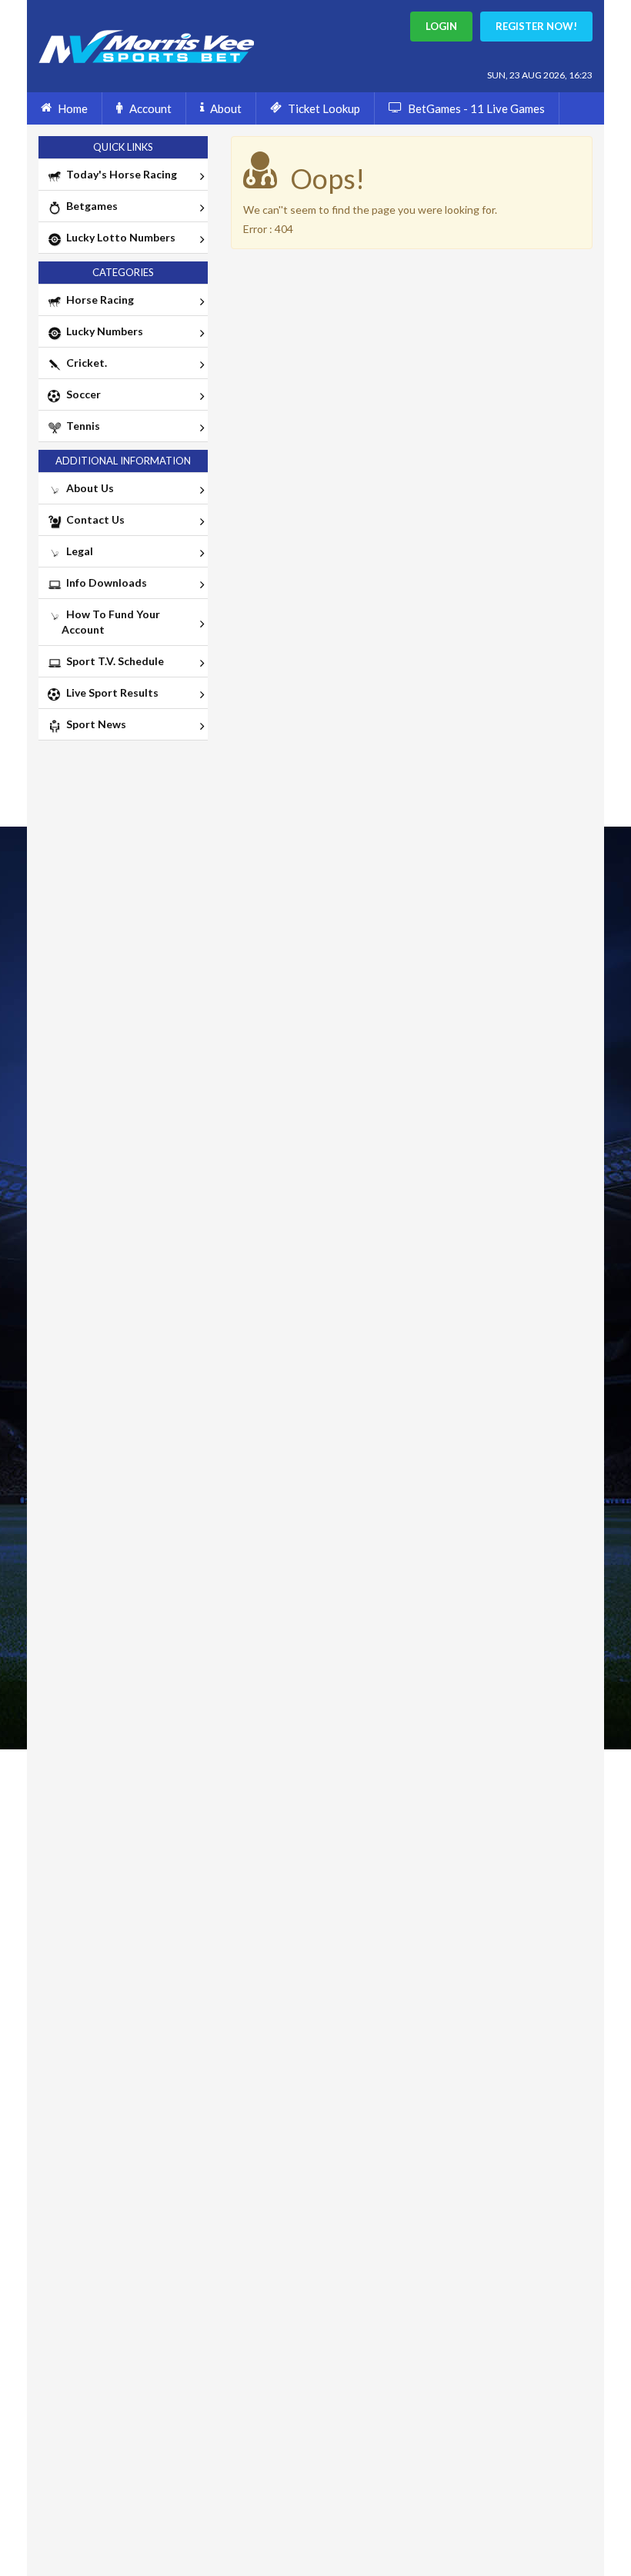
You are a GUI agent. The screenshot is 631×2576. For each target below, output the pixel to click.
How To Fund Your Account (111, 622)
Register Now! (536, 26)
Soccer (81, 394)
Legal (77, 551)
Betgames (90, 206)
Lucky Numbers (102, 331)
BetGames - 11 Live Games (476, 108)
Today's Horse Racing (119, 174)
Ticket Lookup (324, 108)
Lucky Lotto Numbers (119, 237)
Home (73, 108)
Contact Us (93, 519)
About (226, 108)
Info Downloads (104, 582)
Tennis (81, 426)
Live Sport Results (110, 692)
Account (150, 108)
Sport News (94, 724)
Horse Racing (98, 300)
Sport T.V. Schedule (113, 661)
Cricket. (84, 363)
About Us (88, 488)
